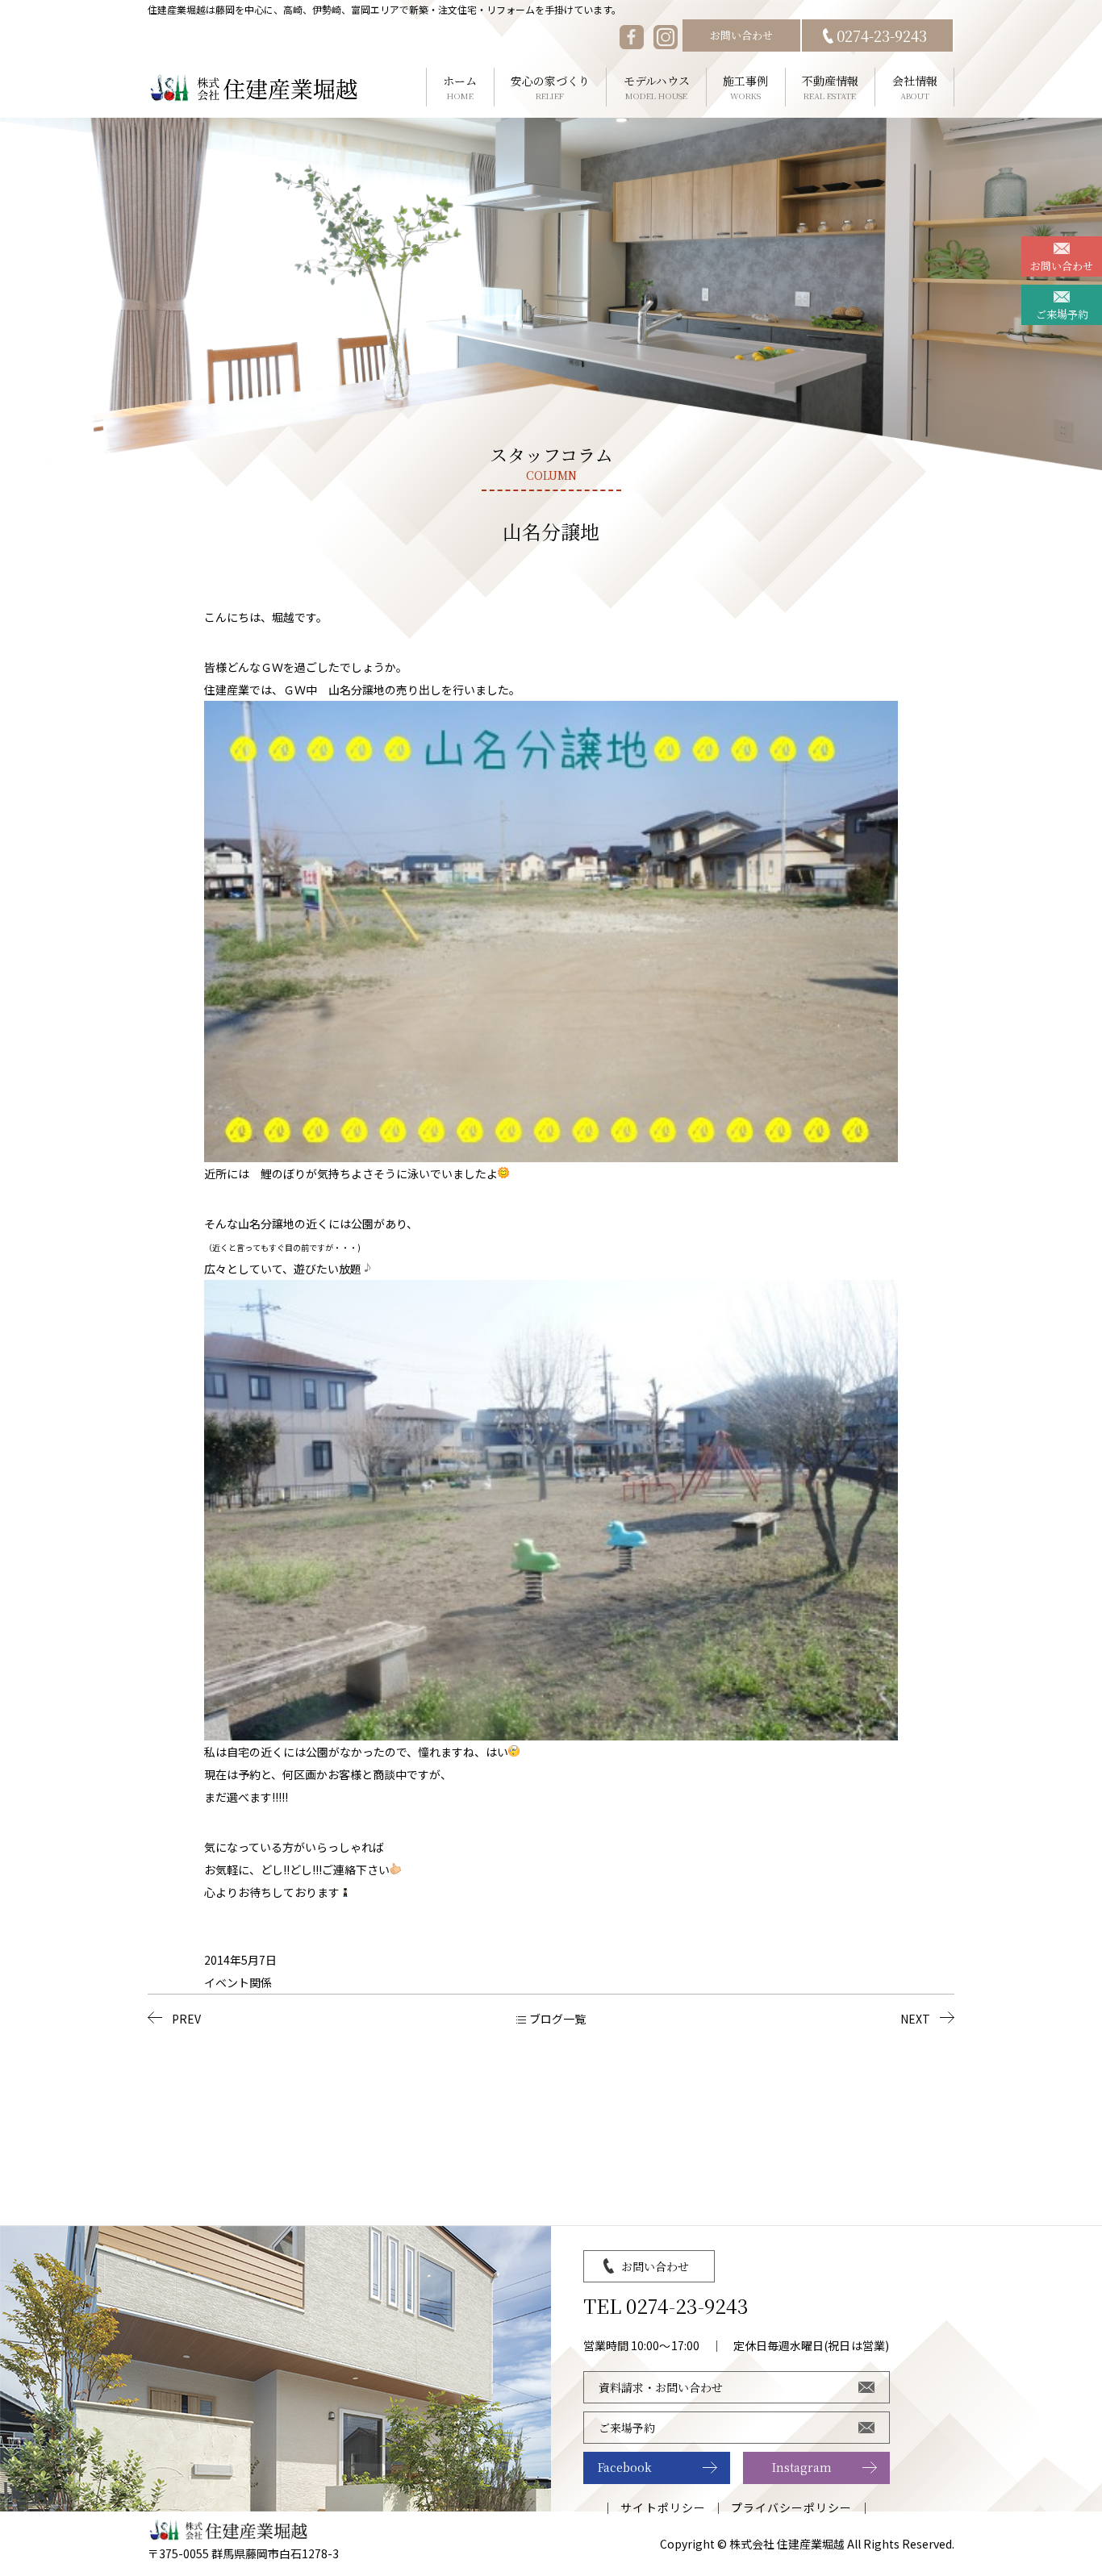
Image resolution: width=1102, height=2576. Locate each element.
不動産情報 (830, 87)
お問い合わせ (741, 35)
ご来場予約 (1062, 314)
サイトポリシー (663, 2507)
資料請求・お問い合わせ (661, 2387)
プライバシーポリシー (792, 2507)
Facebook (625, 2467)
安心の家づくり (550, 87)
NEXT (915, 2019)
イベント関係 (238, 1982)
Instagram (802, 2467)
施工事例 (745, 87)
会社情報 (915, 87)
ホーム (460, 87)
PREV (186, 2019)
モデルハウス (657, 87)
